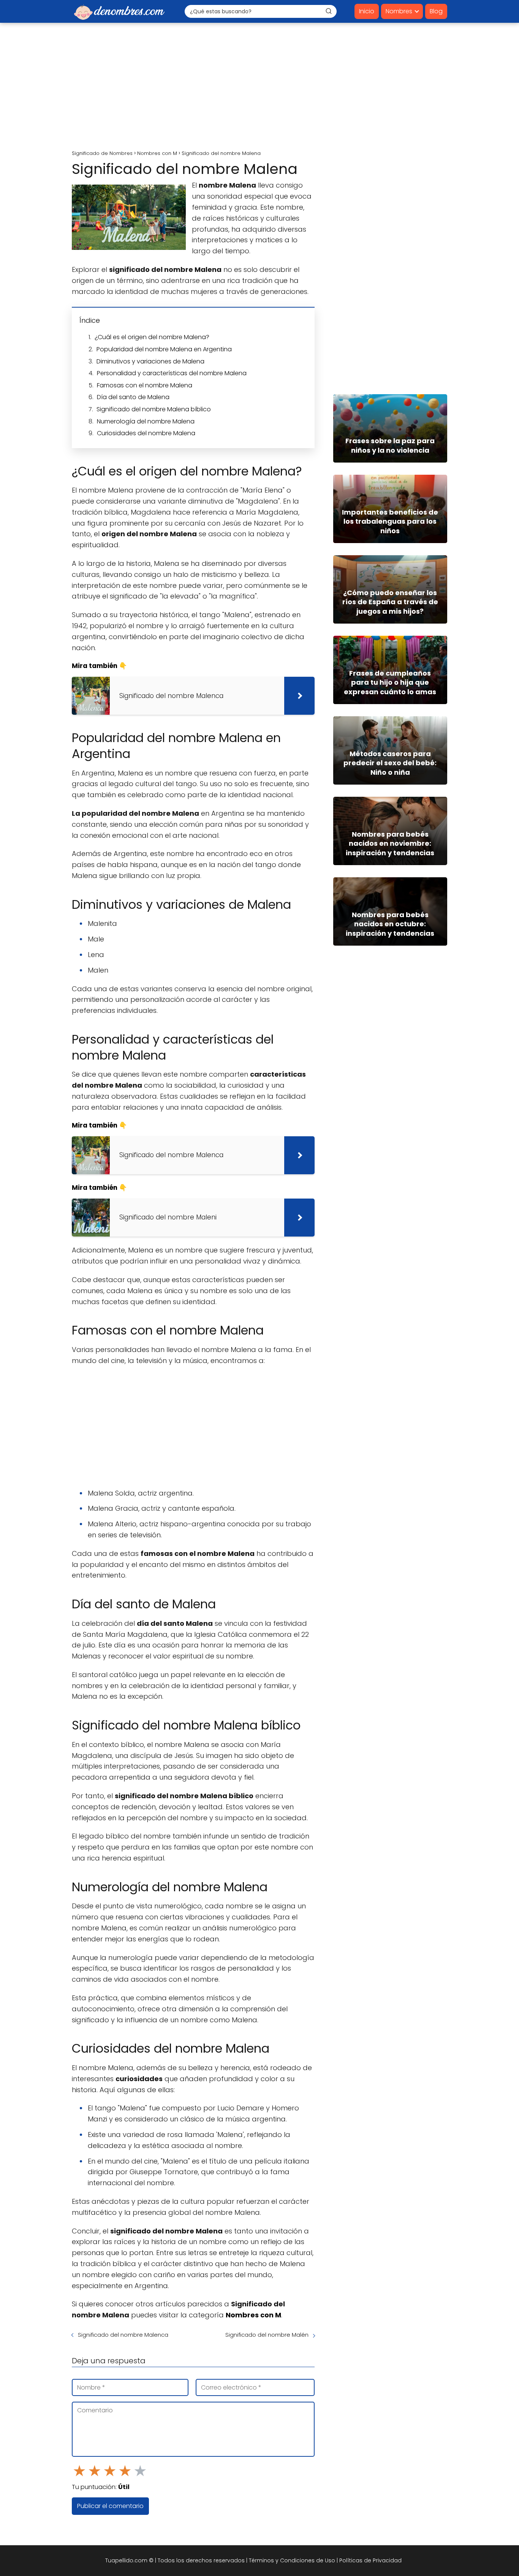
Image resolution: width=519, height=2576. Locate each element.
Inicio (367, 11)
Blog (436, 11)
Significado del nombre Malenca (123, 2335)
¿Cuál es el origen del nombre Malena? (152, 337)
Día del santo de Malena (133, 397)
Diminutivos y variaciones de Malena (150, 361)
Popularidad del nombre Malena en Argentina (164, 349)
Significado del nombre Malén (267, 2335)
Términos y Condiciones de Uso (292, 2560)
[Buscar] (329, 11)
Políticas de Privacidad (370, 2560)
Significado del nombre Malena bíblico (154, 409)
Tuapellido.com (126, 2560)
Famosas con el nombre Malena (145, 385)
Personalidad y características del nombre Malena (172, 373)
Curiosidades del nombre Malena (146, 433)
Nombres (399, 11)
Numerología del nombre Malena (146, 421)
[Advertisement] (259, 87)
